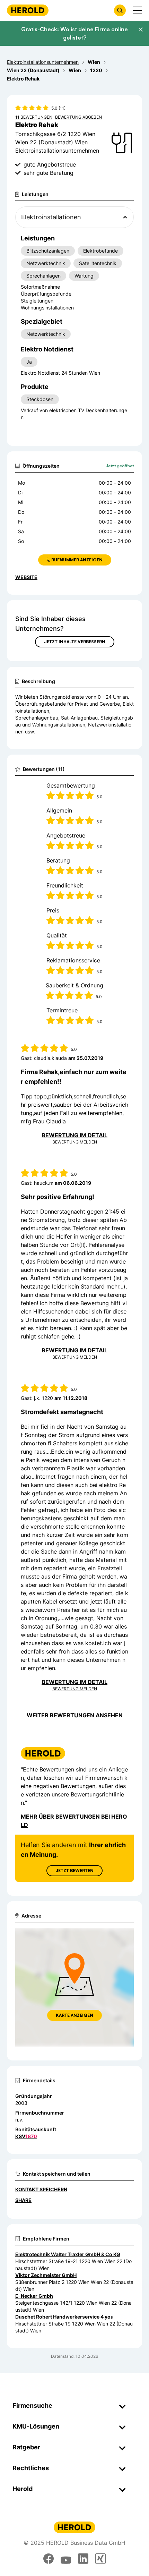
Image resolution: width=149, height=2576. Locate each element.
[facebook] (49, 2559)
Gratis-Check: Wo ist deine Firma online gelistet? (74, 33)
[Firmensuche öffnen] (120, 10)
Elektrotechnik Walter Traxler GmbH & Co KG (68, 2254)
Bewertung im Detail (74, 1135)
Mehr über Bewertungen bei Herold (74, 1821)
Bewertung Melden (75, 1142)
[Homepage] (28, 10)
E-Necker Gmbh (34, 2296)
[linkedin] (83, 2559)
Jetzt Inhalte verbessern (75, 642)
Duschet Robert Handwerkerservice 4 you (64, 2317)
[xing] (100, 2559)
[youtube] (66, 2559)
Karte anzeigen (74, 2015)
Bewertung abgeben (78, 117)
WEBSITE (26, 577)
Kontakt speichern (41, 2189)
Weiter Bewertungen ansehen (75, 1715)
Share (23, 2200)
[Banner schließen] (141, 29)
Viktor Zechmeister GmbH (46, 2275)
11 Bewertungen (34, 117)
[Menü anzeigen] (137, 10)
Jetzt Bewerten (74, 1871)
